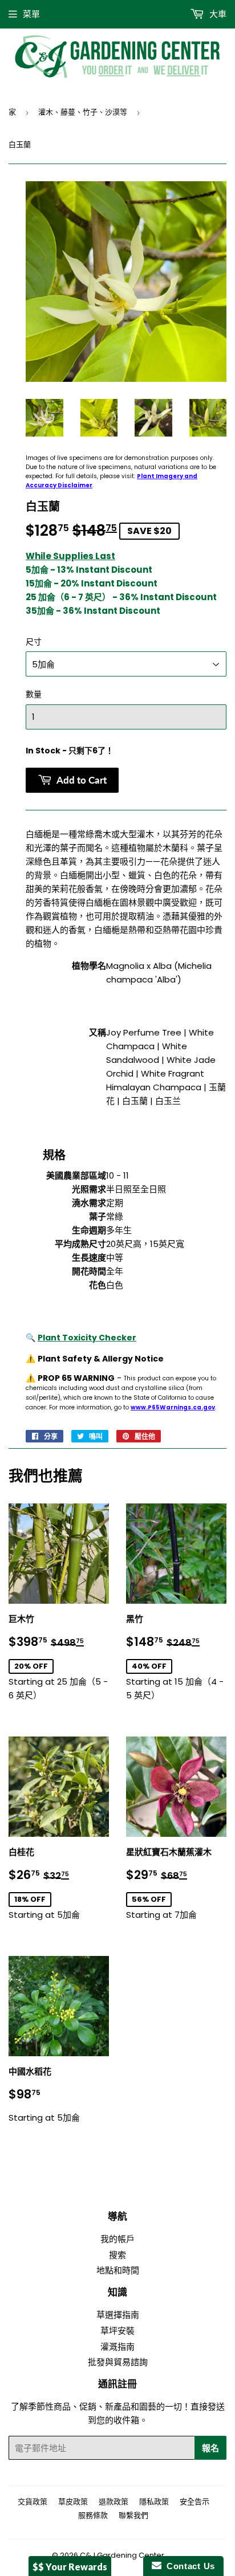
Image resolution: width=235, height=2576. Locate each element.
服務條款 (93, 2515)
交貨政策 (33, 2502)
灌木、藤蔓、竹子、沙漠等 (83, 112)
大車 (217, 14)
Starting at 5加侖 (58, 1884)
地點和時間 (118, 2270)
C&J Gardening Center (122, 2555)
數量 (34, 694)
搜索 (117, 2255)
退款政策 (114, 2502)
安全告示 (195, 2502)
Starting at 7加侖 (176, 1884)
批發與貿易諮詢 (118, 2362)
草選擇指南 (118, 2315)
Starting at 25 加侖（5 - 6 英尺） (59, 1657)
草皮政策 (73, 2502)
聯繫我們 (133, 2515)
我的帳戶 (117, 2239)
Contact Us (188, 2566)
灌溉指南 (117, 2347)
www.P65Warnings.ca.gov (173, 1407)
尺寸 (34, 642)
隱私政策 (154, 2502)
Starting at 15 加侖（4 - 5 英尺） (176, 1657)
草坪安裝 (117, 2331)
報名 (210, 2448)
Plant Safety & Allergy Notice (101, 1359)
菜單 (31, 14)
